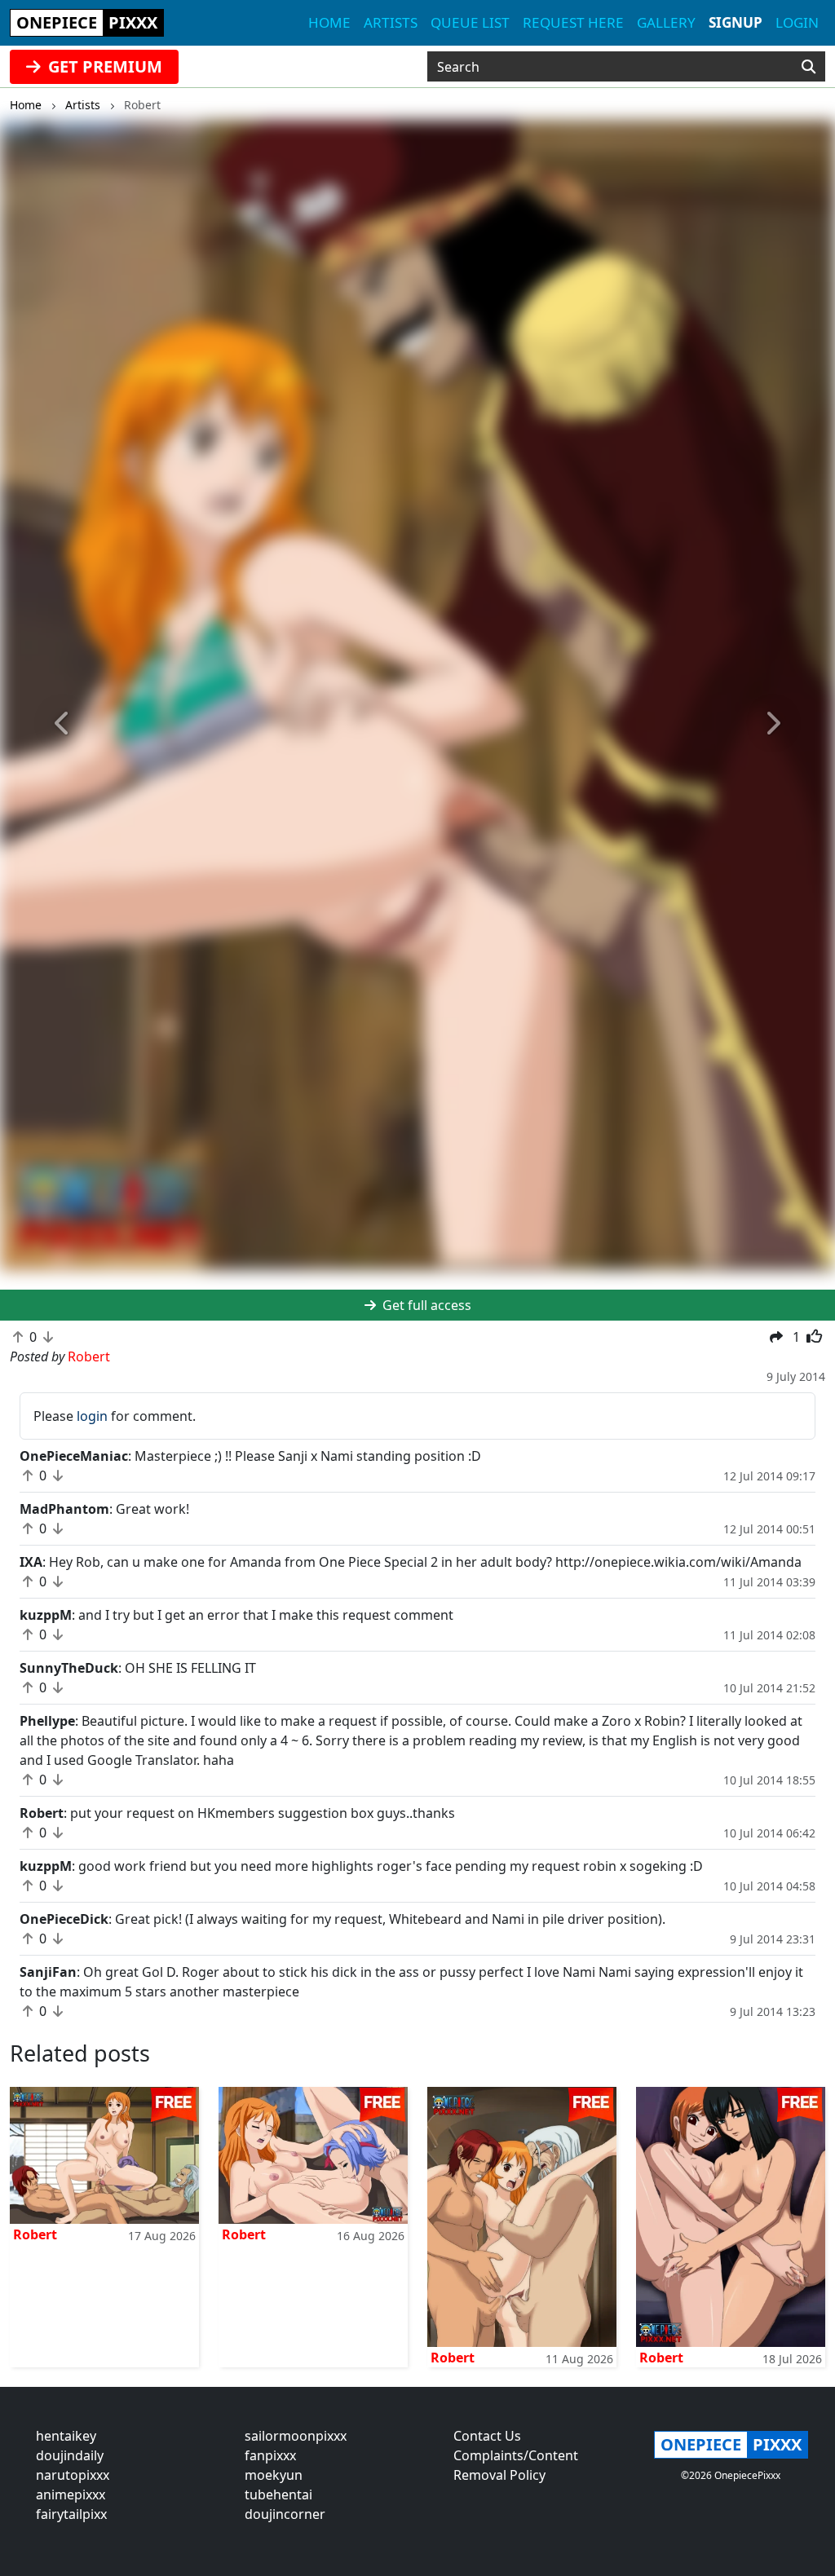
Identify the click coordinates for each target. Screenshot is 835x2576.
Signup (736, 22)
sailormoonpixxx (296, 2436)
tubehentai (278, 2494)
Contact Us (487, 2436)
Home (329, 22)
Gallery (666, 22)
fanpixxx (270, 2455)
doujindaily (70, 2455)
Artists (391, 22)
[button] (63, 724)
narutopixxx (73, 2475)
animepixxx (71, 2494)
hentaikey (66, 2436)
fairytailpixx (71, 2514)
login (92, 1416)
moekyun (274, 2475)
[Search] (808, 67)
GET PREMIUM (103, 66)
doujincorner (285, 2514)
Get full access (425, 1305)
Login (797, 22)
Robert (35, 2234)
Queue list (470, 22)
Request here (573, 22)
